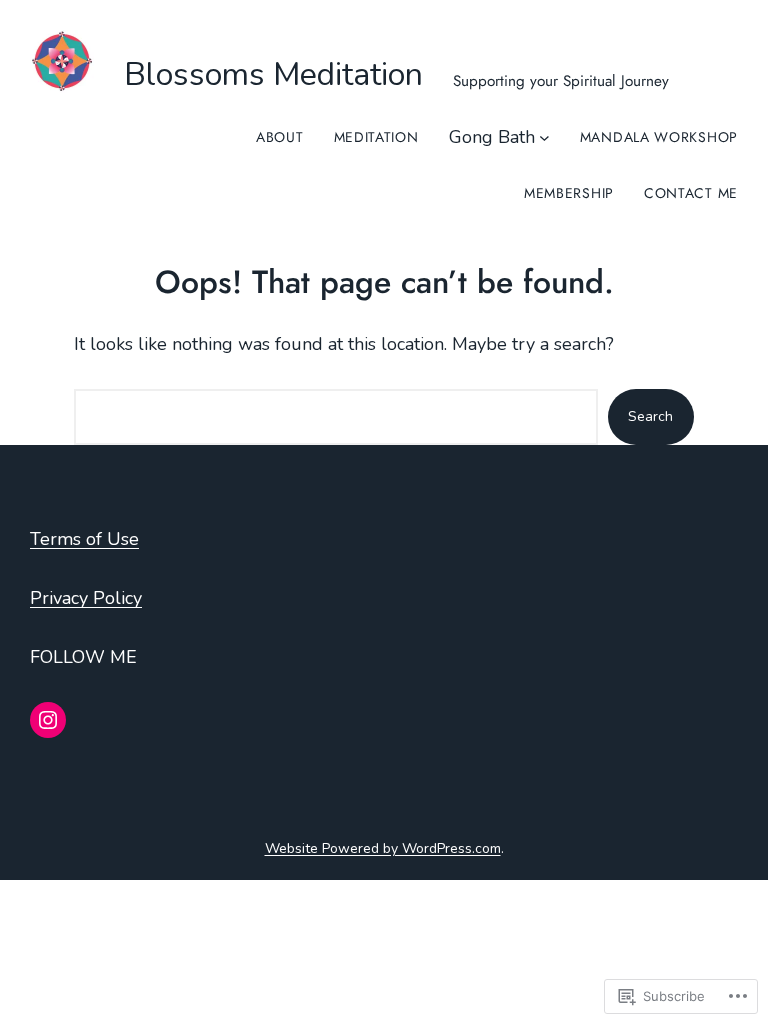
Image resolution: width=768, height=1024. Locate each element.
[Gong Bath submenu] (544, 137)
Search (650, 416)
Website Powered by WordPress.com (383, 848)
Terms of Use (84, 539)
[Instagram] (48, 720)
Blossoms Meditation (273, 74)
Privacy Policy (86, 598)
